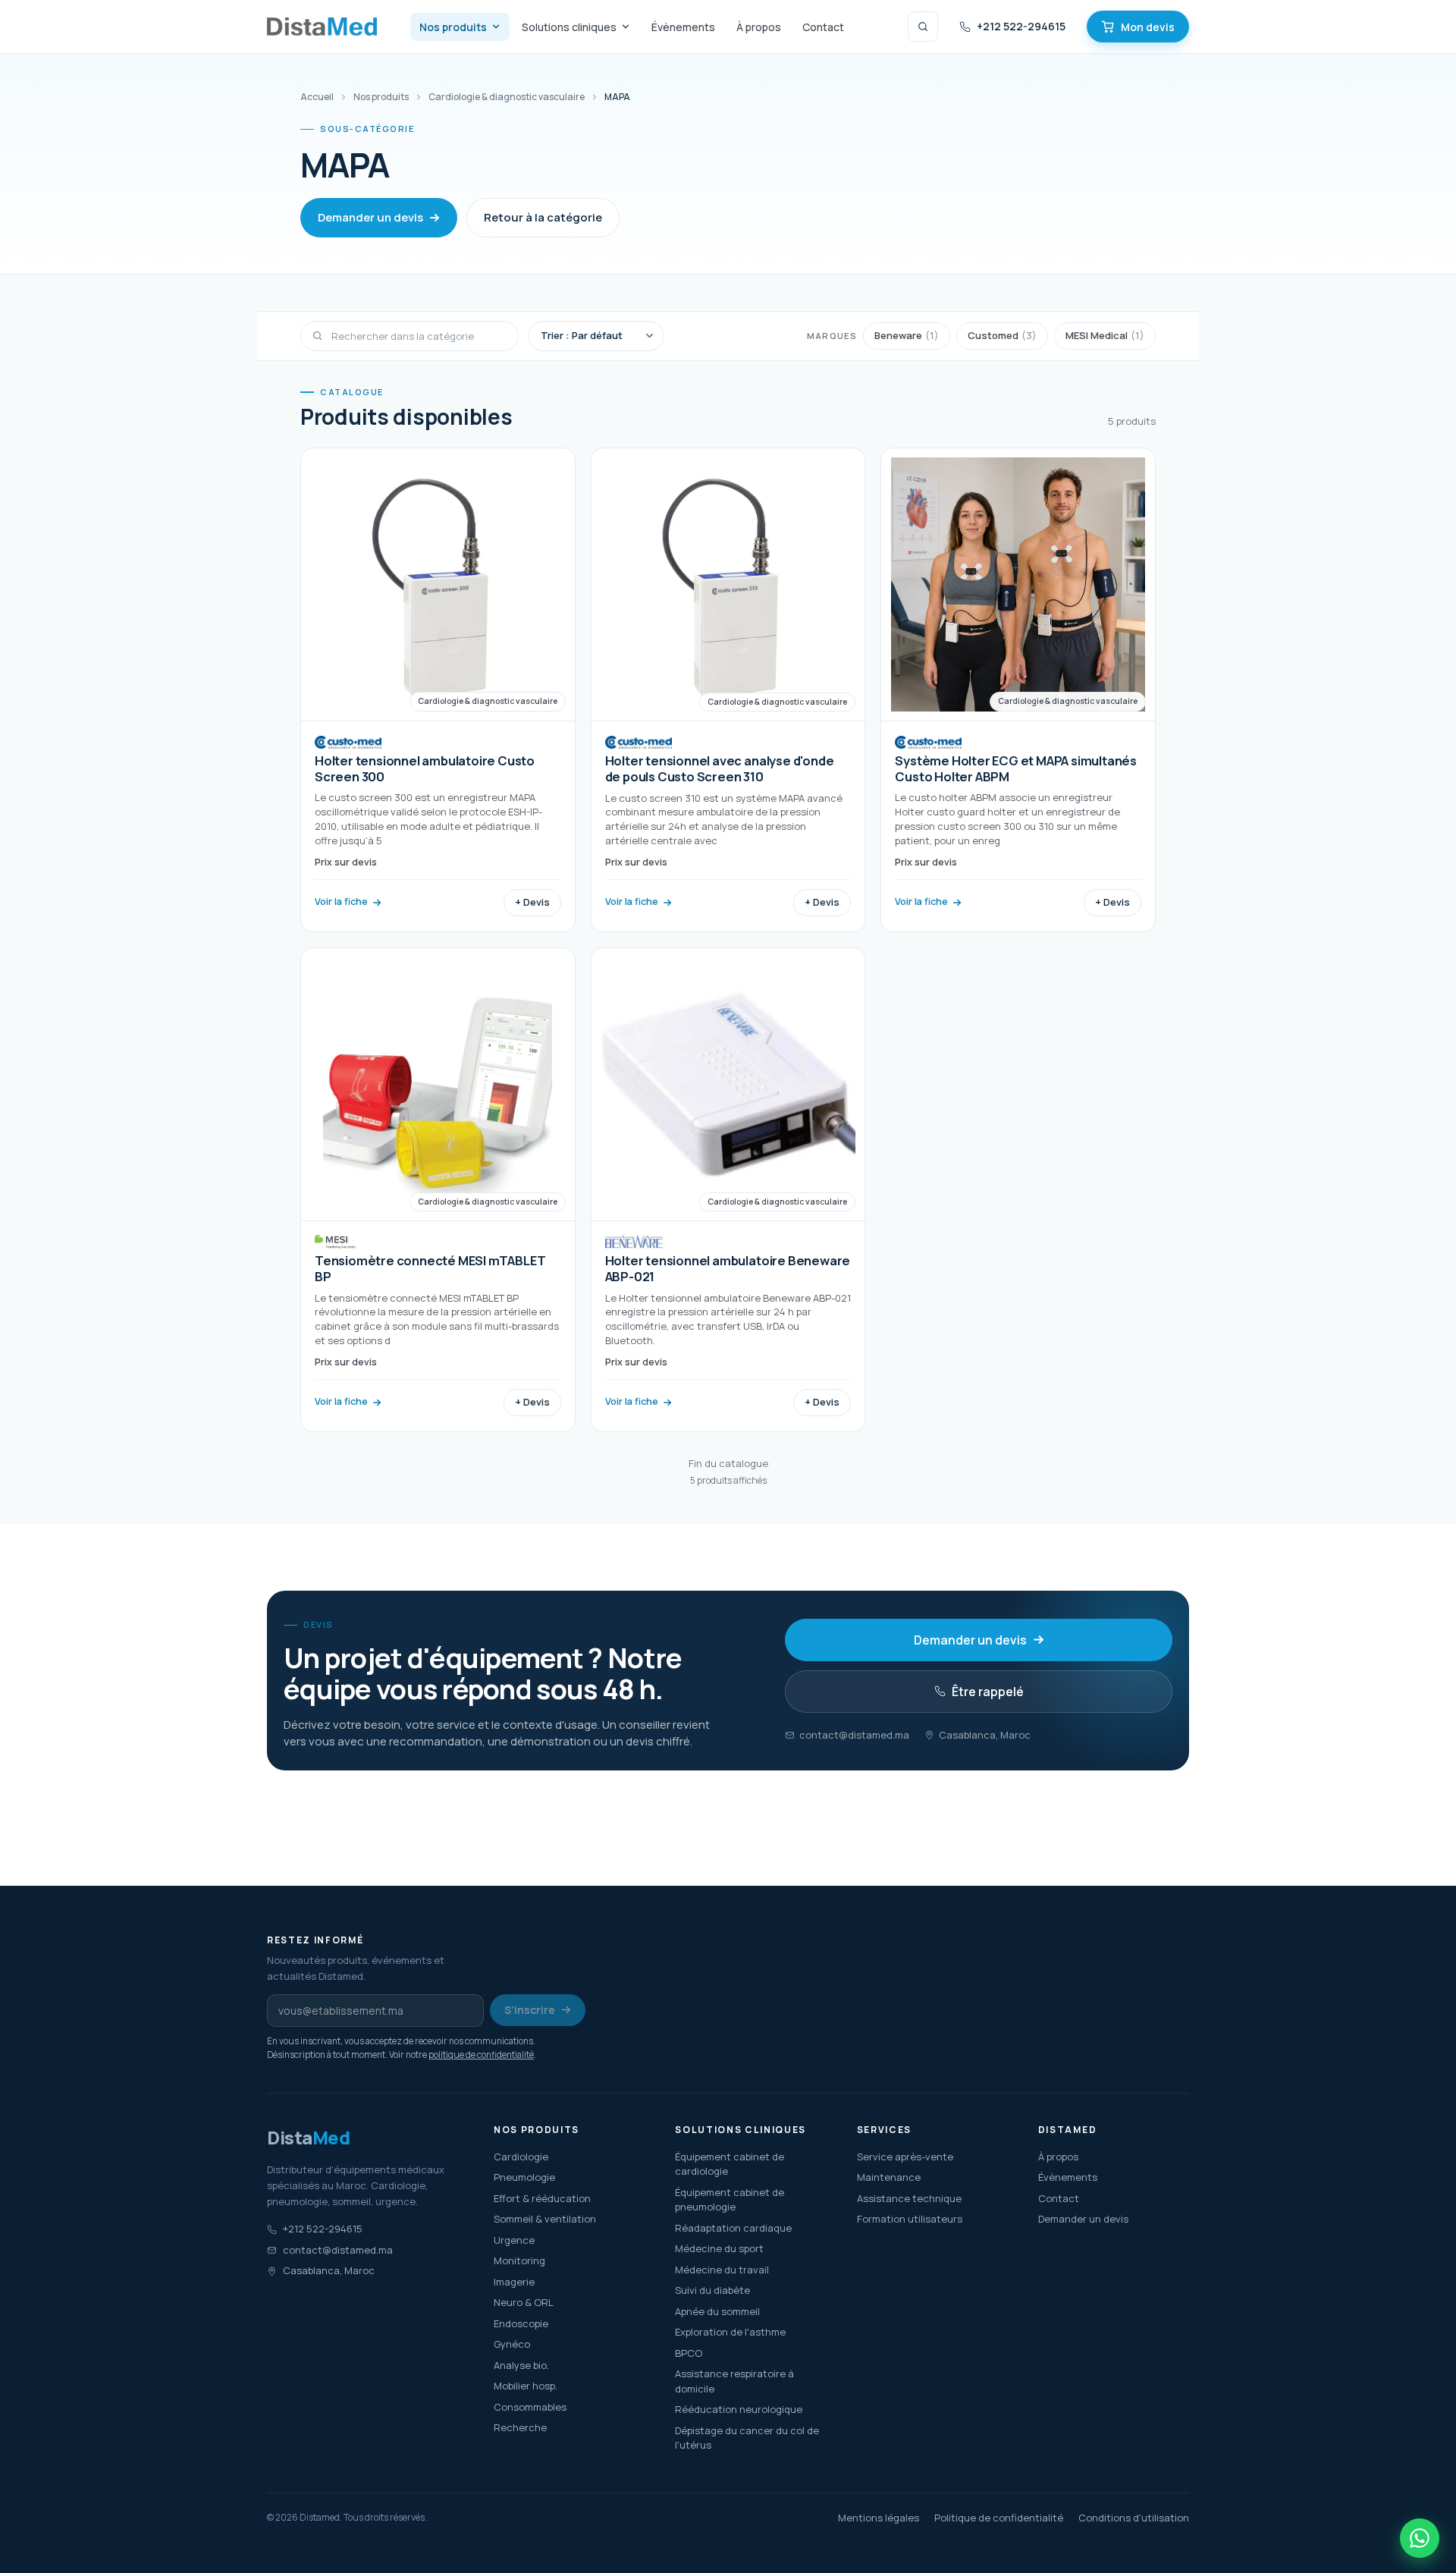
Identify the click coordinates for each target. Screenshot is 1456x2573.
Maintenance (889, 2177)
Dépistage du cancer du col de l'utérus (747, 2438)
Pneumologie (524, 2177)
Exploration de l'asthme (730, 2332)
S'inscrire (530, 2010)
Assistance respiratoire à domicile (734, 2381)
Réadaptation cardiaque (733, 2228)
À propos (759, 27)
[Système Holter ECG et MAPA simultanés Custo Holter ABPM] (1018, 690)
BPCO (689, 2353)
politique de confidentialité (481, 2055)
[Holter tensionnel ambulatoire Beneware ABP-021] (728, 1190)
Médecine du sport (719, 2248)
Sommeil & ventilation (545, 2219)
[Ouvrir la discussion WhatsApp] (1420, 2538)
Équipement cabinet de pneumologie (730, 2200)
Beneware (907, 335)
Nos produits (453, 27)
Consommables (530, 2407)
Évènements (683, 27)
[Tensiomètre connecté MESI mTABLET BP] (438, 1190)
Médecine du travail (722, 2270)
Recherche (520, 2427)
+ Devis (532, 902)
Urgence (514, 2240)
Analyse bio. (521, 2365)
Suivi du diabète (712, 2290)
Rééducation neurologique (739, 2409)
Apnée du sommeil (717, 2311)
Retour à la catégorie (543, 217)
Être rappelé (988, 1692)
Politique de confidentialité (999, 2518)
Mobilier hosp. (526, 2386)
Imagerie (514, 2282)
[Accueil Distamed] (322, 27)
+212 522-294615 (1021, 26)
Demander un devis (370, 217)
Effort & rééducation (542, 2198)
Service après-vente (905, 2157)
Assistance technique (909, 2198)
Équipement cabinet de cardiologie (730, 2164)
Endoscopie (521, 2323)
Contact (823, 27)
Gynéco (512, 2344)
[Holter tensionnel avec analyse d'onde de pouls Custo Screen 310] (728, 690)
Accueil (317, 97)
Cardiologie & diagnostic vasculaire (507, 97)
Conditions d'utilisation (1134, 2518)
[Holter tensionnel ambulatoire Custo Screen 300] (438, 690)
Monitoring (519, 2260)
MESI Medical (1105, 335)
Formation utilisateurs (910, 2219)
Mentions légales (879, 2518)
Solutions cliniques (569, 27)
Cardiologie (521, 2157)
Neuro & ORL (524, 2302)
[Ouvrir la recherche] (923, 27)
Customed (1002, 335)
